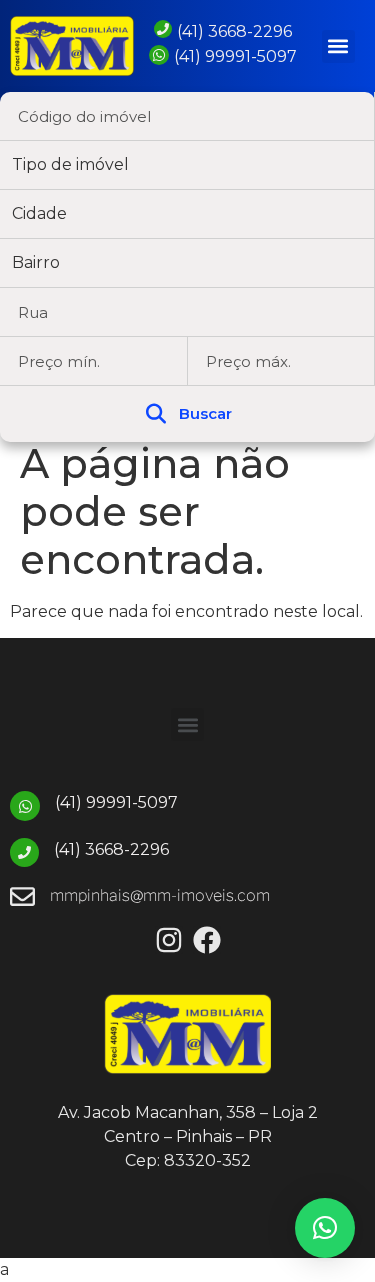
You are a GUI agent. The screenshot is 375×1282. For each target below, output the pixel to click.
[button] (338, 46)
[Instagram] (169, 940)
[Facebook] (207, 940)
